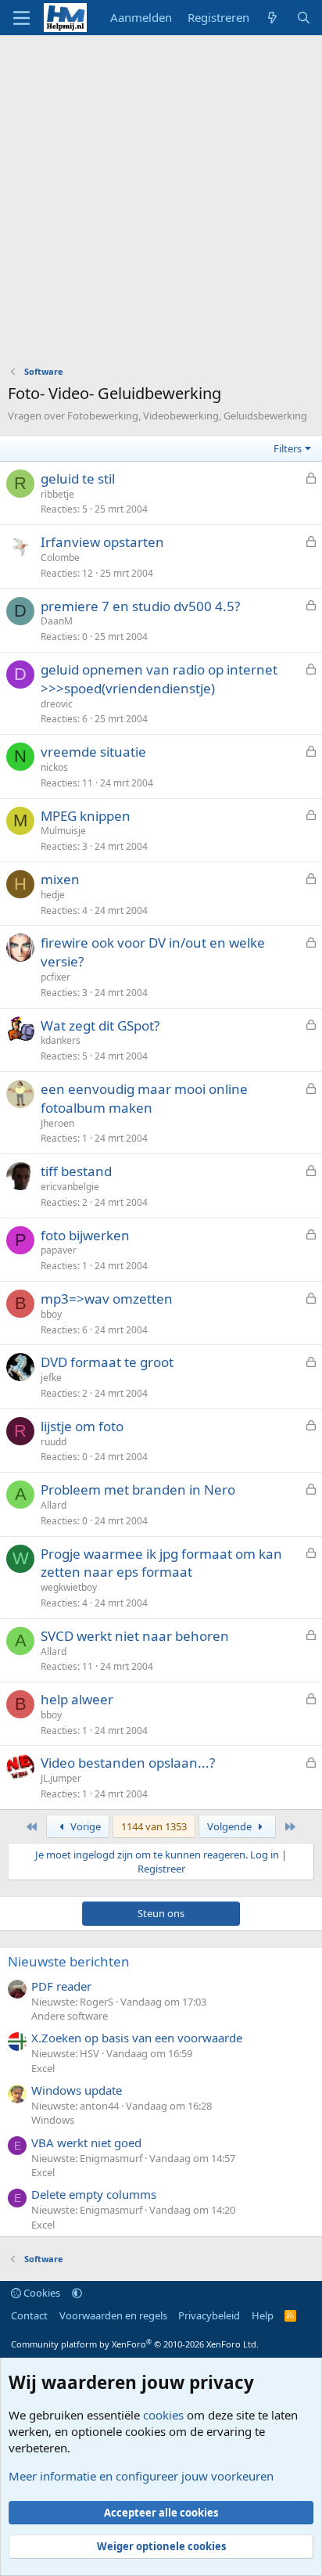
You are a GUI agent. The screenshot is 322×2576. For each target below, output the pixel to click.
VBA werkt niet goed (86, 2142)
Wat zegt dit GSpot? (100, 1025)
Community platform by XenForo (135, 2344)
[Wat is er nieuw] (272, 18)
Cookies (41, 2293)
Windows (53, 2120)
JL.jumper (61, 1778)
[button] (77, 2293)
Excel (43, 2068)
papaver (59, 1250)
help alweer (77, 1699)
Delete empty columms (94, 2194)
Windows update (77, 2090)
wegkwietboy (69, 1587)
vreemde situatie (93, 752)
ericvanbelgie (70, 1187)
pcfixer (55, 977)
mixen (60, 879)
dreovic (57, 704)
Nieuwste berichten (69, 1961)
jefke (51, 1378)
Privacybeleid (209, 2315)
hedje (53, 895)
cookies (163, 2415)
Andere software (70, 2016)
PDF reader (61, 1986)
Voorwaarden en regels (113, 2315)
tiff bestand (76, 1171)
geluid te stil (78, 479)
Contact (29, 2315)
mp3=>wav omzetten (107, 1299)
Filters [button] (288, 448)
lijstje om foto (82, 1426)
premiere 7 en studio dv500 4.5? (140, 606)
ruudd (54, 1442)
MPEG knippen (86, 816)
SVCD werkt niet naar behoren (135, 1636)
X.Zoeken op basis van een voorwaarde (137, 2038)
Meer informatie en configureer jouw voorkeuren (141, 2476)
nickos (54, 767)
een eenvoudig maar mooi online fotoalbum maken (144, 1098)
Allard (54, 1505)
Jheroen (57, 1123)
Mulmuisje (63, 831)
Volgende (231, 1826)
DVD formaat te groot (107, 1362)
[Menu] (21, 18)
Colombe (60, 558)
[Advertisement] (161, 204)
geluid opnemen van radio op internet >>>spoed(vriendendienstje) (159, 679)
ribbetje (57, 494)
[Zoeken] (304, 18)
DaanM (57, 621)
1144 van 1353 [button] (154, 1826)
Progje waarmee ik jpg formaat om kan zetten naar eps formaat (161, 1563)
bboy (51, 1314)
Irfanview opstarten (102, 542)
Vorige (84, 1826)
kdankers (61, 1040)
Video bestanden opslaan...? (128, 1763)
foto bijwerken (85, 1235)
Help (263, 2315)
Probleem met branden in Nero (138, 1489)
